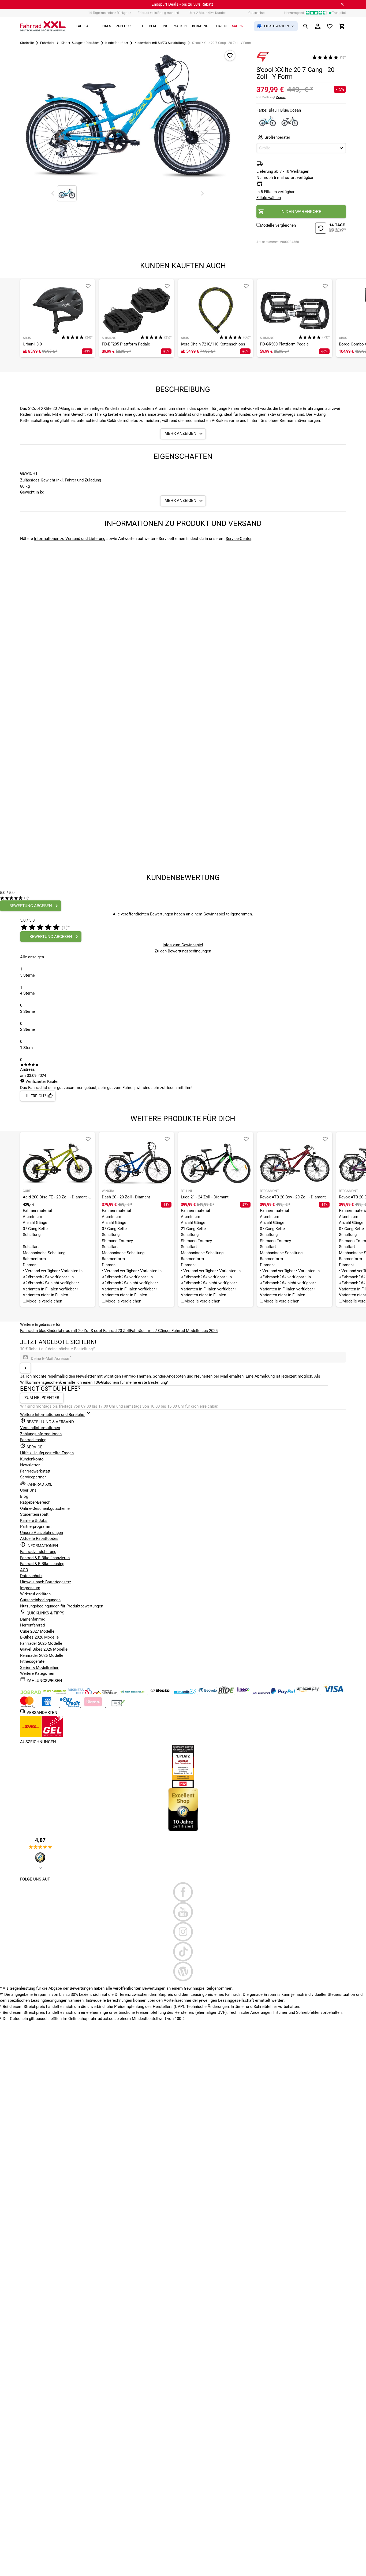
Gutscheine (256, 13)
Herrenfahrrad (32, 1625)
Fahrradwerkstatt (35, 1471)
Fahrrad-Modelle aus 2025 (195, 1331)
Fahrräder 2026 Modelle (41, 1643)
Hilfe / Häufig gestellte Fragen (47, 1453)
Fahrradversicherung (38, 1552)
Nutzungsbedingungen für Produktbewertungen (62, 1606)
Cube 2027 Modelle (38, 1631)
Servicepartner (33, 1477)
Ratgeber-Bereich (35, 1502)
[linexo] (244, 1693)
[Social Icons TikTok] (183, 1952)
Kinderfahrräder (117, 43)
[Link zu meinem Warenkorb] (342, 26)
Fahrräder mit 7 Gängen (151, 1331)
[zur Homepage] (43, 26)
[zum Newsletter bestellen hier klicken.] (25, 1368)
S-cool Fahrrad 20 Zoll (110, 1331)
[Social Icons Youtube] (183, 1912)
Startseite (27, 43)
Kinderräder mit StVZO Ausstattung (160, 43)
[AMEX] (47, 1706)
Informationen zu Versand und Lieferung (70, 539)
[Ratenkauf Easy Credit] (94, 1706)
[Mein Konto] (318, 26)
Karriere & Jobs (34, 1521)
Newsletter (30, 1465)
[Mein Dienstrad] (133, 1693)
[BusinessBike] (80, 1693)
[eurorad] (262, 1693)
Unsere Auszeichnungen (42, 1533)
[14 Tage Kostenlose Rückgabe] (330, 229)
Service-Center (238, 539)
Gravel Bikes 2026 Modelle (44, 1649)
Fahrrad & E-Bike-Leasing (42, 1564)
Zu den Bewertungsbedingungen (183, 951)
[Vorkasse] (118, 1706)
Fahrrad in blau (33, 1331)
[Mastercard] (27, 1706)
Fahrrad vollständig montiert (158, 13)
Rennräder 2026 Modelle (42, 1655)
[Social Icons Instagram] (183, 1932)
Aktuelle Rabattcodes (39, 1539)
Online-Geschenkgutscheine (45, 1508)
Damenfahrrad (33, 1619)
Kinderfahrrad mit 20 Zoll (68, 1331)
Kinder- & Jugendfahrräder (80, 43)
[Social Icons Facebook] (183, 1892)
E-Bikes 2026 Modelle (39, 1637)
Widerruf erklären (35, 1594)
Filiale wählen (269, 198)
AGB (24, 1570)
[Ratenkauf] (70, 1706)
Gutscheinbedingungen (40, 1600)
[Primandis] (186, 1693)
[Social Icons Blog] (183, 1971)
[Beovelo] (227, 1693)
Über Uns (28, 1490)
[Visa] (333, 1693)
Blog (24, 1496)
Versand (281, 97)
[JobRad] (31, 1693)
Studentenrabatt (34, 1514)
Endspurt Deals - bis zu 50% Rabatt (182, 4)
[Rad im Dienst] (208, 1693)
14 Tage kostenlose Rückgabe (110, 13)
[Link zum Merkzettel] (330, 26)
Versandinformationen (40, 1428)
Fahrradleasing (33, 1440)
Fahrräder (47, 43)
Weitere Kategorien (37, 1673)
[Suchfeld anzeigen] (306, 26)
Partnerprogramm (36, 1526)
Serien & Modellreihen (40, 1668)
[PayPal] (283, 1693)
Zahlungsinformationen (41, 1434)
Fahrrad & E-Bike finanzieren (45, 1558)
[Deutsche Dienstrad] (106, 1693)
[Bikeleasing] (55, 1693)
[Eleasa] (160, 1693)
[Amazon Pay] (309, 1693)
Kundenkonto (32, 1459)
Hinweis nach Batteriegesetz (46, 1582)
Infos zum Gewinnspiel (183, 945)
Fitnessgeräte (32, 1661)
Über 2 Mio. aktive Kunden (208, 13)
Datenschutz (31, 1576)
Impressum (30, 1588)
